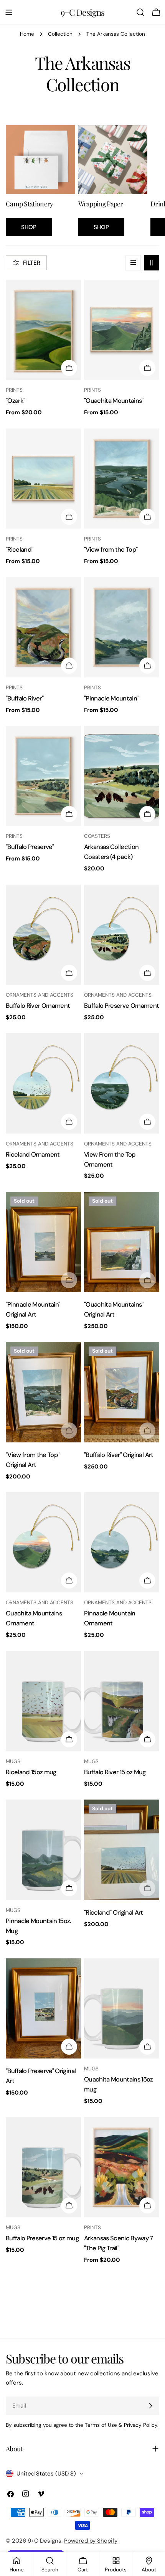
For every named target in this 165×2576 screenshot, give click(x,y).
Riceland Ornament (33, 1155)
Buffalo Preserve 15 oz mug (42, 2238)
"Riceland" (19, 550)
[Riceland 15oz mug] (43, 1701)
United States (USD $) (46, 2474)
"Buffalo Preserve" (30, 847)
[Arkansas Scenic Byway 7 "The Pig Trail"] (122, 2167)
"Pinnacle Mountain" (111, 698)
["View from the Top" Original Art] (43, 1392)
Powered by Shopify (91, 2541)
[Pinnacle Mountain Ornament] (122, 1542)
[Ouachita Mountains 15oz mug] (122, 2008)
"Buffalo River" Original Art (119, 1455)
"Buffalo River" (25, 698)
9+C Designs (82, 12)
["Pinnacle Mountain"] (122, 627)
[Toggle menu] (9, 12)
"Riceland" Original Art (114, 1913)
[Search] (140, 12)
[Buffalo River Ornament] (43, 935)
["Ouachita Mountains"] (122, 330)
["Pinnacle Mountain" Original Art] (43, 1242)
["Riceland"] (43, 479)
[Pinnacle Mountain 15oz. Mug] (43, 1850)
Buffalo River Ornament (38, 1006)
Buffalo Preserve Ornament (122, 1006)
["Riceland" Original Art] (122, 1850)
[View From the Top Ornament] (122, 1083)
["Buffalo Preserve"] (43, 776)
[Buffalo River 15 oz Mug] (122, 1701)
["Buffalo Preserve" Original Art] (43, 2008)
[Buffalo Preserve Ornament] (122, 935)
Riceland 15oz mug (31, 1772)
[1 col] (133, 263)
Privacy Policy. (141, 2425)
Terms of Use (101, 2425)
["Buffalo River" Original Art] (122, 1392)
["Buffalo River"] (43, 627)
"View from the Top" (111, 550)
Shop (29, 227)
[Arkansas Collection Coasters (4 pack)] (122, 776)
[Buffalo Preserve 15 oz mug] (43, 2167)
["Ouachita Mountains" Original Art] (122, 1242)
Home (27, 34)
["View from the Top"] (122, 479)
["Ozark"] (43, 330)
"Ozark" (15, 401)
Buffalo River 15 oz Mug (115, 1772)
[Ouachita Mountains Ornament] (43, 1542)
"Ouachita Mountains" (114, 401)
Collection (60, 34)
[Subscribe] (150, 2406)
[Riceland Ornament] (43, 1083)
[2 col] (152, 263)
